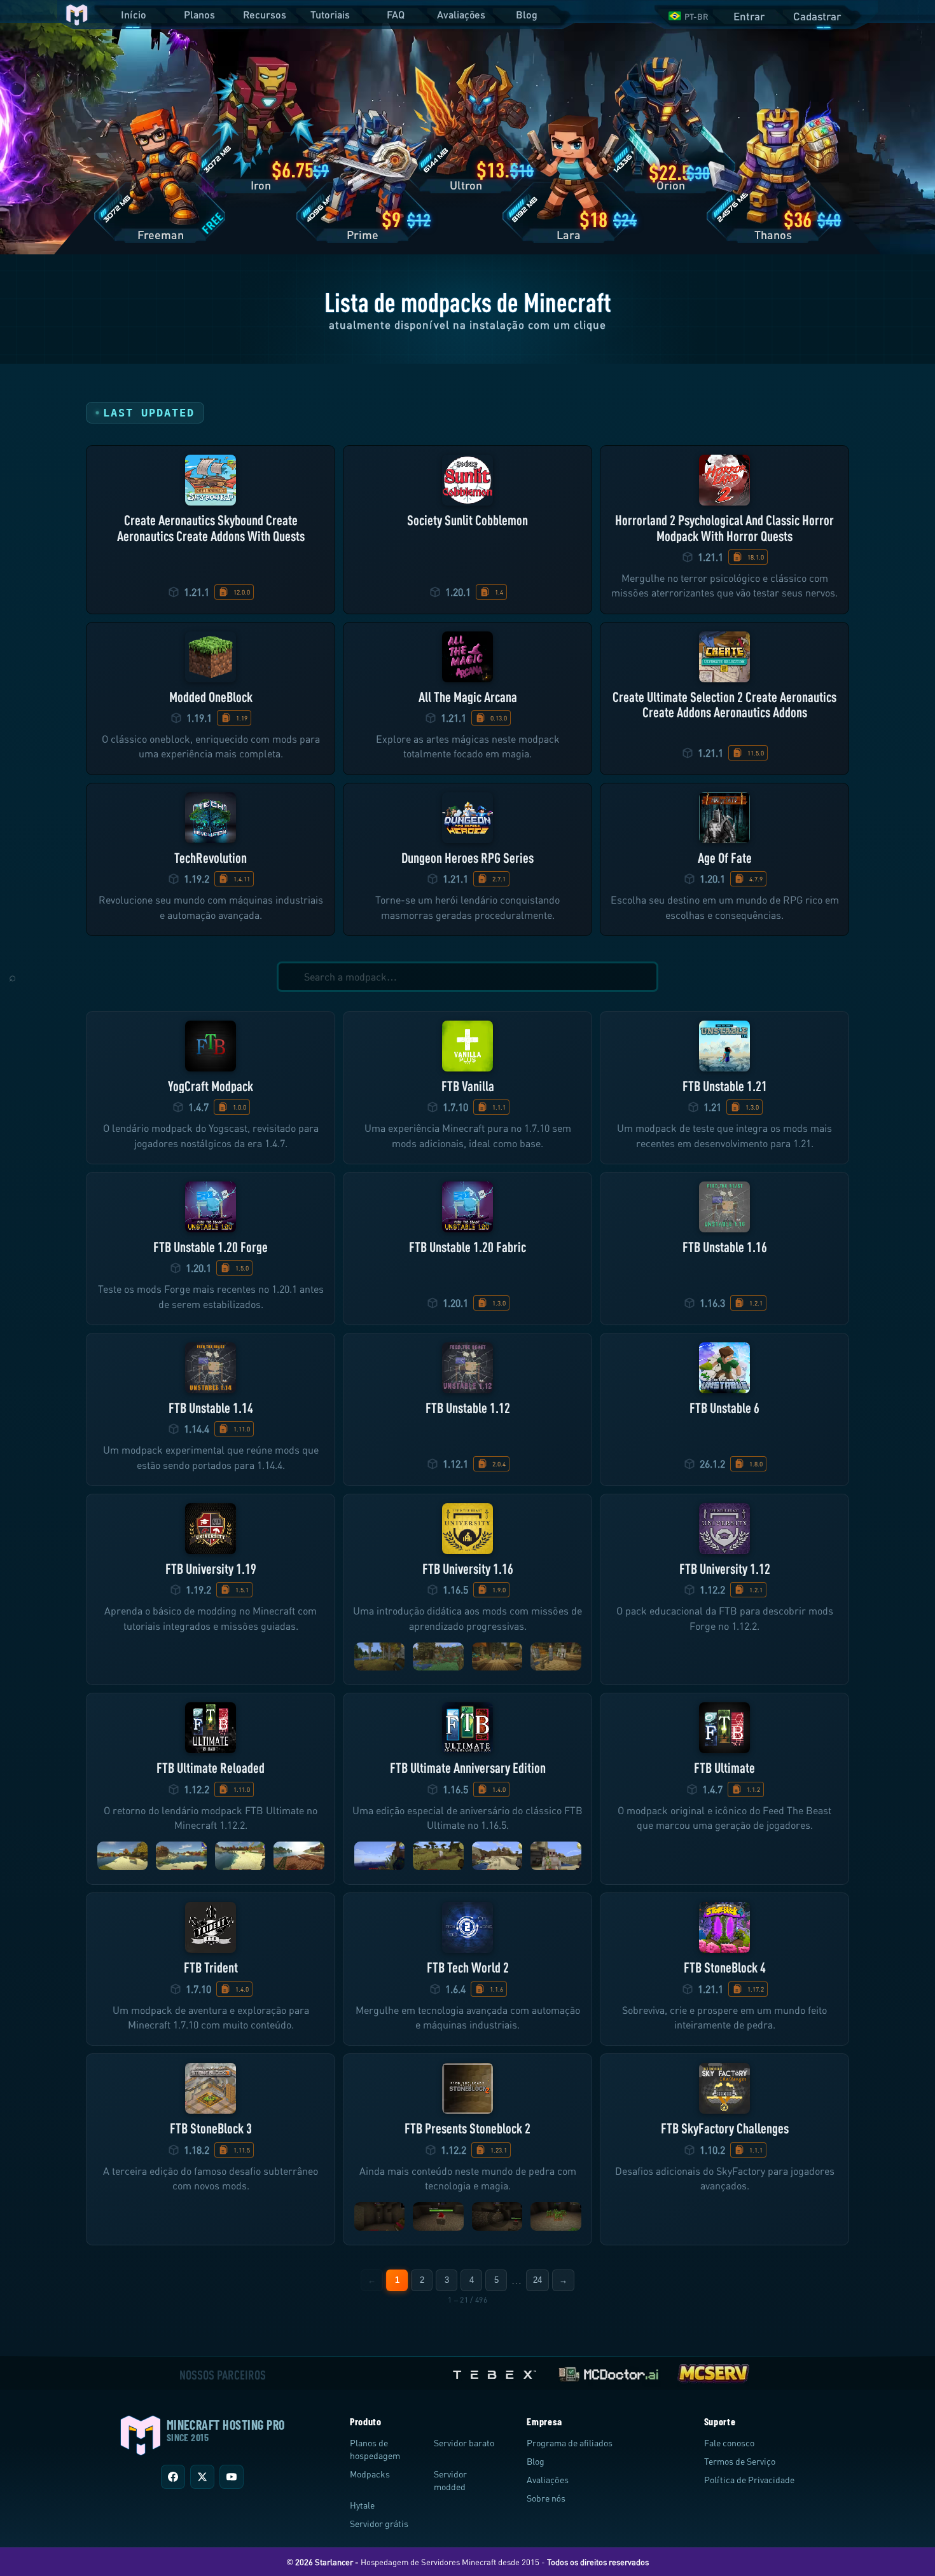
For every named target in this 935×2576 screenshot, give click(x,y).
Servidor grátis (379, 2524)
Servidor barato (464, 2443)
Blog (527, 14)
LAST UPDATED (149, 413)
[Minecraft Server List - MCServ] (713, 2372)
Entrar (749, 16)
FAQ (396, 14)
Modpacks (370, 2474)
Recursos (265, 14)
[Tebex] (496, 2372)
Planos (199, 14)
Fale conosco (729, 2443)
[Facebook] (173, 2477)
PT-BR (696, 17)
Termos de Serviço (740, 2461)
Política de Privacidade (749, 2480)
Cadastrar (817, 16)
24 (537, 2280)
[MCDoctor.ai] (609, 2372)
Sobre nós (546, 2498)
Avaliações (461, 14)
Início (134, 14)
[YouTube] (232, 2477)
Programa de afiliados (570, 2443)
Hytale (362, 2505)
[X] (202, 2477)
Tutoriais (330, 14)
